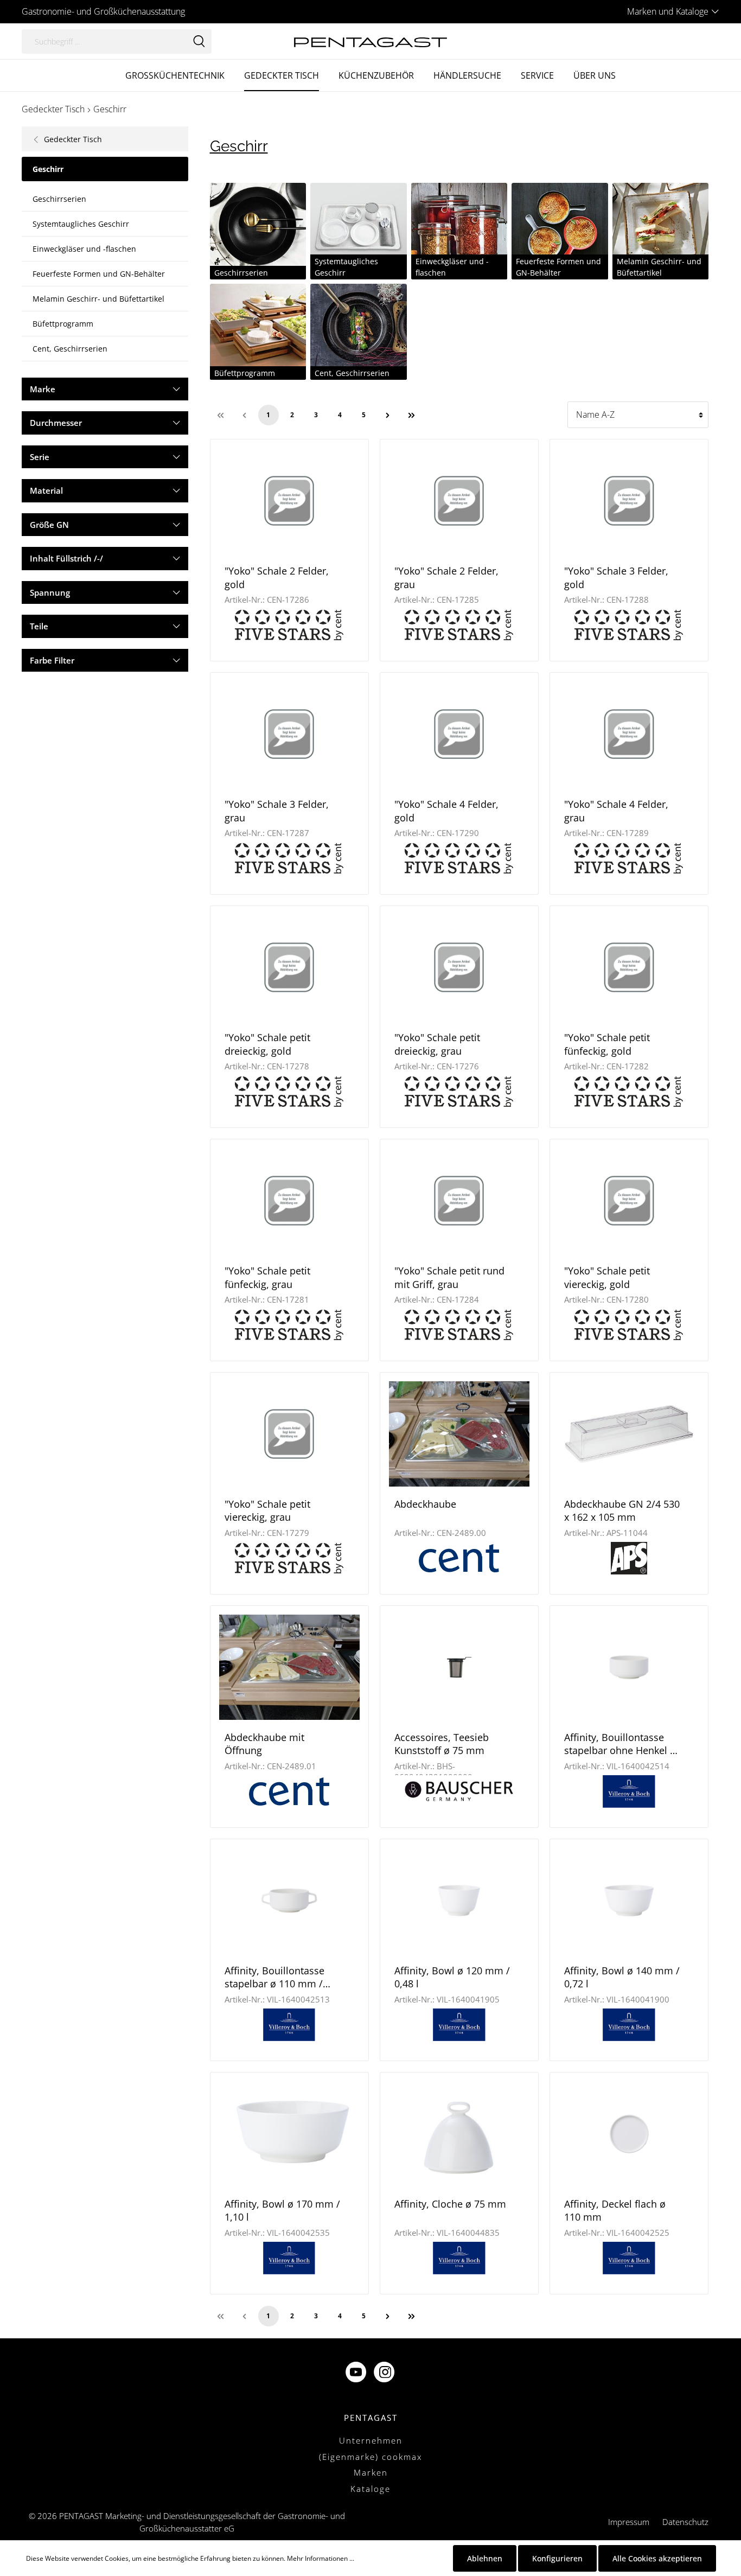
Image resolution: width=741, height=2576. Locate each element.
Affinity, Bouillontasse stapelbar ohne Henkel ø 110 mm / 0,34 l (620, 1744)
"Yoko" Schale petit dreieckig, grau (437, 1044)
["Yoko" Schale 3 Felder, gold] (629, 501)
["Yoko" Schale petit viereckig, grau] (289, 1434)
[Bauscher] (459, 1790)
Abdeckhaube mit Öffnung (264, 1744)
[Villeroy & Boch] (629, 1790)
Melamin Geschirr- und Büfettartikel (98, 299)
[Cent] (459, 1557)
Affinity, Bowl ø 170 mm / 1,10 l (282, 2210)
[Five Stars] (289, 624)
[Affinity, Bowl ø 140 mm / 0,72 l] (629, 1901)
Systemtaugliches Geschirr (81, 224)
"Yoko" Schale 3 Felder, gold (616, 577)
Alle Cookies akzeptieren (657, 2558)
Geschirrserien (59, 199)
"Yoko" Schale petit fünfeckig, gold (607, 1044)
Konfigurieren (557, 2558)
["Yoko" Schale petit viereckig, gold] (629, 1201)
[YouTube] (357, 2373)
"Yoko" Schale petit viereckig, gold (607, 1277)
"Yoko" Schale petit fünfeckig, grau (267, 1277)
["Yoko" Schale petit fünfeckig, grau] (289, 1201)
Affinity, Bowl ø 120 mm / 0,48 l (452, 1977)
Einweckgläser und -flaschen (84, 249)
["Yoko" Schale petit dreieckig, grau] (459, 967)
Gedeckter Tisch (72, 139)
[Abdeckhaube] (459, 1434)
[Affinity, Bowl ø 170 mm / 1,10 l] (289, 2134)
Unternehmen (371, 2440)
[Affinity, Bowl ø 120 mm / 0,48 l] (459, 1901)
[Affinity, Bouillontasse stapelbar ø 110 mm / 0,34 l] (289, 1901)
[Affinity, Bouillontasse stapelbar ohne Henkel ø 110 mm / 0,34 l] (629, 1667)
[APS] (629, 1557)
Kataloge (370, 2489)
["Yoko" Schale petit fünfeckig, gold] (629, 967)
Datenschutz (685, 2522)
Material (46, 490)
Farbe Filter (52, 660)
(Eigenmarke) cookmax (370, 2457)
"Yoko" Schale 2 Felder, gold (277, 577)
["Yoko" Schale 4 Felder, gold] (459, 734)
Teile (39, 626)
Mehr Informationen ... (321, 2558)
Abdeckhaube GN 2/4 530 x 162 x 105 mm (622, 1510)
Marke (43, 389)
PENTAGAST (371, 2418)
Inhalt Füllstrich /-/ (66, 558)
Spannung (50, 592)
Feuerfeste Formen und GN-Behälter (99, 274)
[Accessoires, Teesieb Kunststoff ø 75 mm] (459, 1667)
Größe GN (49, 525)
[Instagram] (385, 2373)
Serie (40, 457)
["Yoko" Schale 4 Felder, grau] (629, 734)
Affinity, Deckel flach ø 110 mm (615, 2210)
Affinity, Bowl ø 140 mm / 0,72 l (622, 1977)
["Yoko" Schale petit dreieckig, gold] (289, 967)
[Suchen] (199, 42)
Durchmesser (56, 423)
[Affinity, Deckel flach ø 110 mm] (629, 2134)
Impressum (629, 2522)
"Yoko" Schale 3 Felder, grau (277, 811)
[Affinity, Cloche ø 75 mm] (459, 2134)
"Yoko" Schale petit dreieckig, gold (267, 1044)
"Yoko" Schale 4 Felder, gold (446, 811)
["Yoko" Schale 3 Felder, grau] (289, 734)
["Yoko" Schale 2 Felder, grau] (459, 501)
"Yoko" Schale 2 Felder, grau (446, 577)
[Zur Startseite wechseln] (370, 41)
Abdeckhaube (425, 1504)
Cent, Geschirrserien (70, 349)
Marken (371, 2472)
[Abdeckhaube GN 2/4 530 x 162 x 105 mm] (629, 1434)
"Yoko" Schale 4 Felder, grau (616, 811)
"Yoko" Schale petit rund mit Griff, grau (449, 1277)
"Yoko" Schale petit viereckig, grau (267, 1510)
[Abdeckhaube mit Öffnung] (289, 1667)
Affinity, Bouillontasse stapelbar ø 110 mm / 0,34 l (274, 1977)
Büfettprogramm (63, 324)
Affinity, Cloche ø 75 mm (450, 2204)
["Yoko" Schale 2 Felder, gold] (289, 501)
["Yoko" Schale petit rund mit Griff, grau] (459, 1201)
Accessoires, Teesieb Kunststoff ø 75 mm (442, 1744)
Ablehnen (485, 2558)
